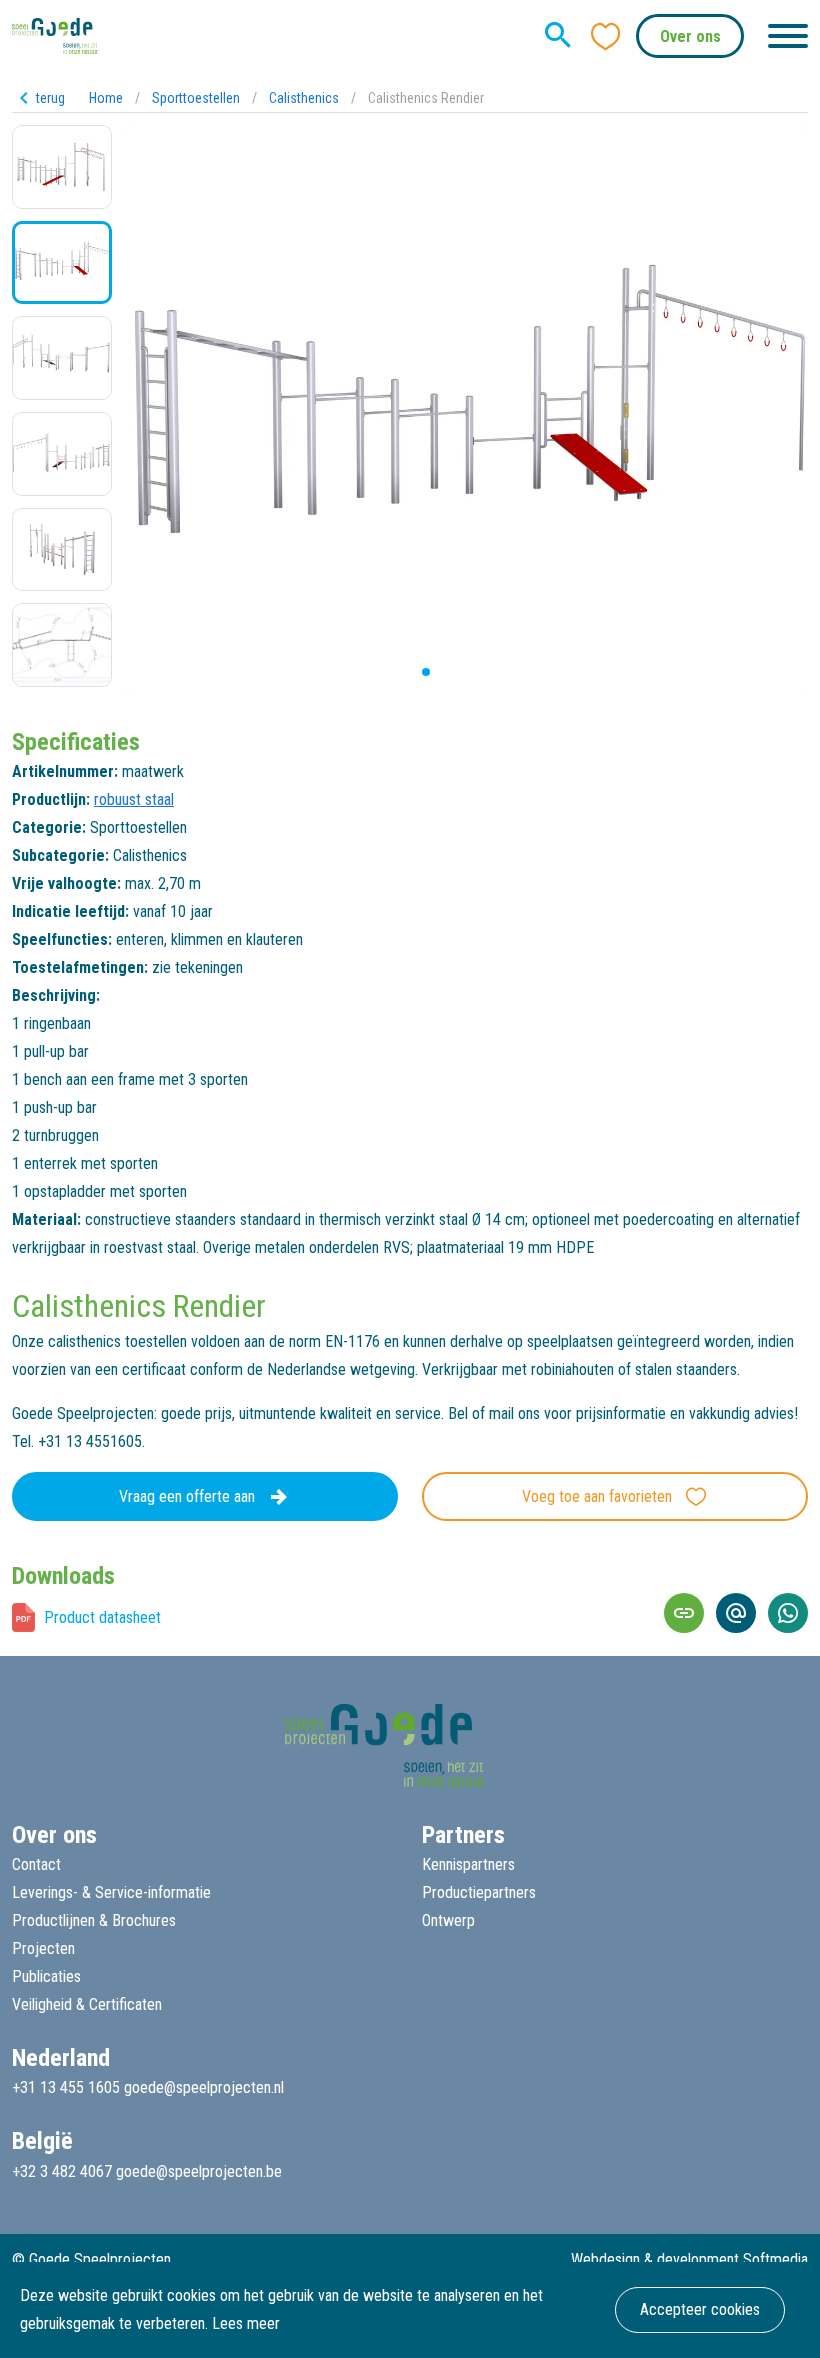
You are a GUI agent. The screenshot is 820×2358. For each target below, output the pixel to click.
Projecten (43, 1948)
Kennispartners (468, 1864)
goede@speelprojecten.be (199, 2171)
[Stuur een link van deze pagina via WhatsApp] (788, 1613)
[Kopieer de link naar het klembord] (684, 1613)
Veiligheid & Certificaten (87, 2004)
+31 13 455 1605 (66, 2087)
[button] (410, 672)
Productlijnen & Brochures (94, 1920)
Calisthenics (304, 98)
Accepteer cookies (700, 2309)
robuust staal (134, 799)
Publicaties (46, 1976)
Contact (36, 1864)
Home (106, 98)
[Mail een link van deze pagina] (736, 1613)
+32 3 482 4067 (62, 2171)
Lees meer (246, 2323)
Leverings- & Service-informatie (111, 1892)
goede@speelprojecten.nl (204, 2087)
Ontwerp (448, 1920)
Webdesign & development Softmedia (689, 2259)
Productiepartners (479, 1892)
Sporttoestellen (196, 98)
